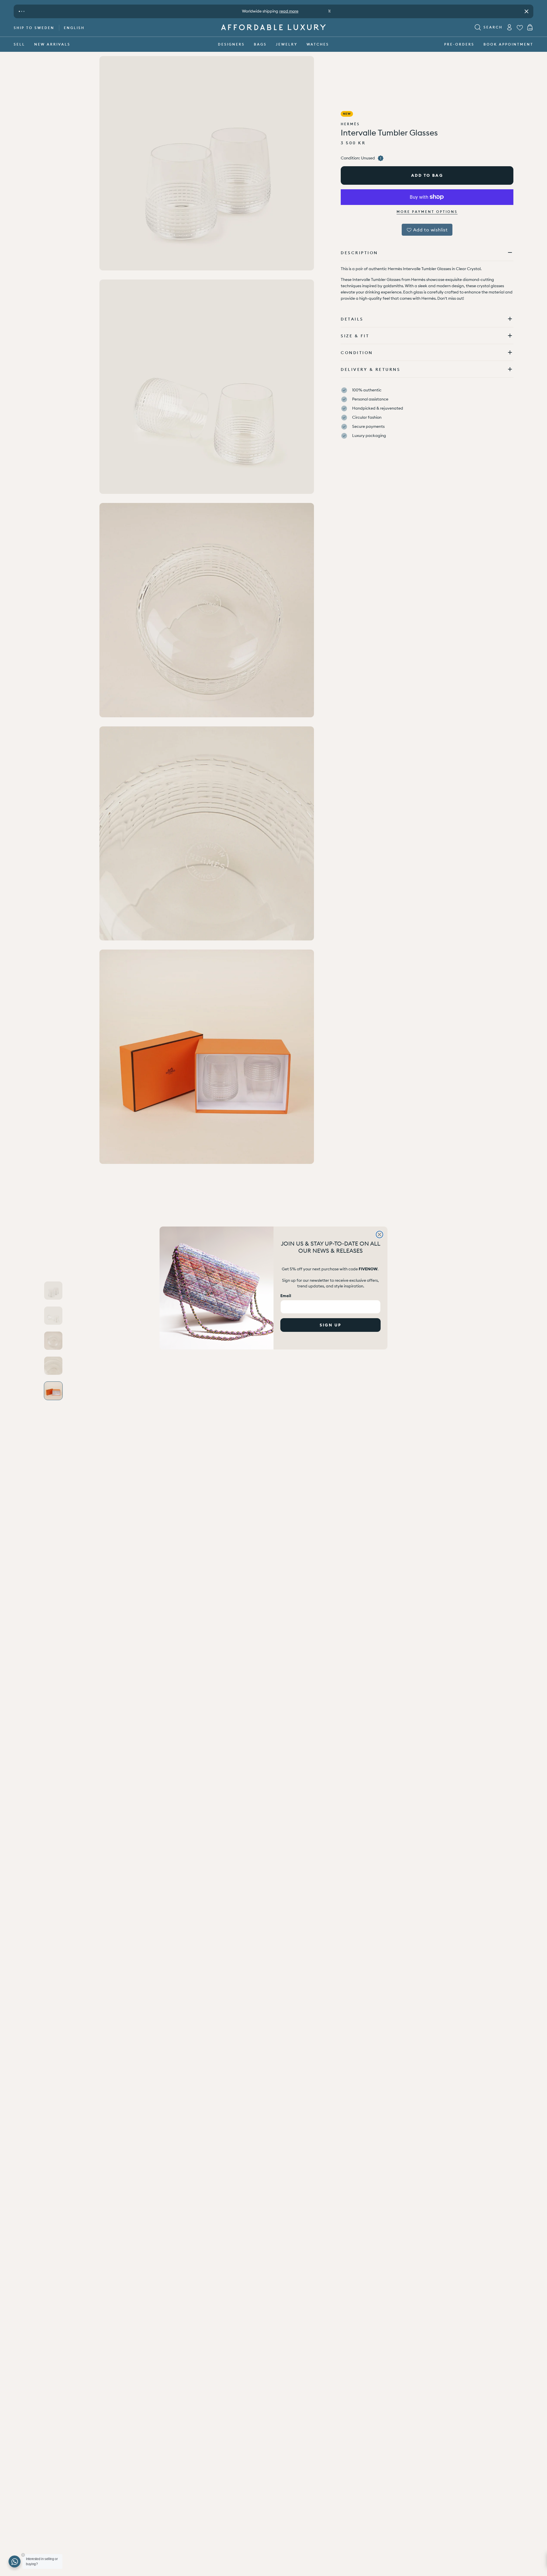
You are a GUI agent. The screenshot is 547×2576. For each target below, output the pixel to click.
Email (286, 1296)
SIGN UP (330, 1325)
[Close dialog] (379, 1234)
